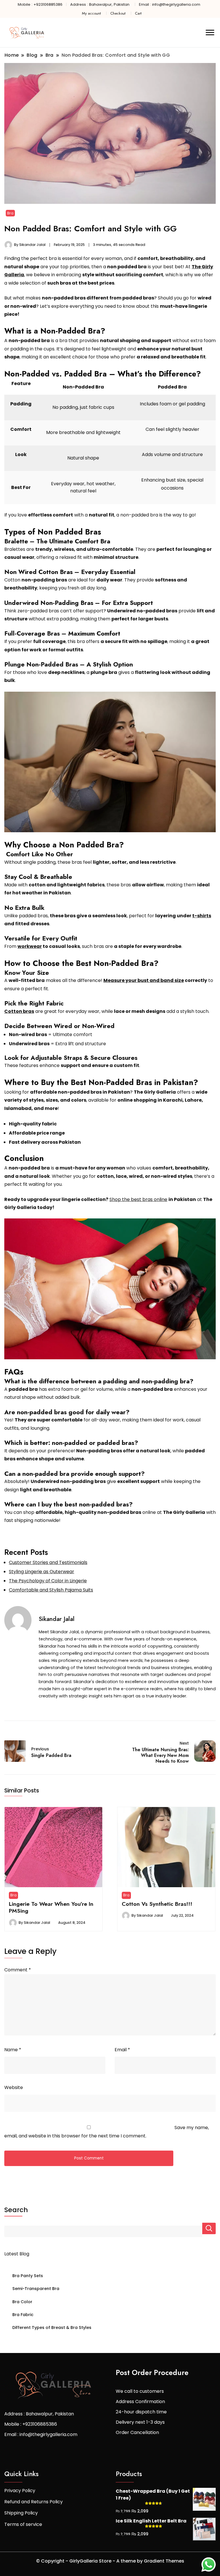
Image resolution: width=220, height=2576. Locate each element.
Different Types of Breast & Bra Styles (52, 2328)
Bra (10, 213)
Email (122, 2050)
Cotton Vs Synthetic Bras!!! (157, 1904)
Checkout (118, 13)
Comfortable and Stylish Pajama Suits (51, 1590)
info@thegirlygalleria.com (48, 2434)
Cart (138, 13)
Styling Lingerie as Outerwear (42, 1572)
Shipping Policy (21, 2513)
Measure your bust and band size (144, 980)
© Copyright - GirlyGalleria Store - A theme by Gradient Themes (110, 2561)
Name (13, 2050)
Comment (18, 1970)
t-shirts (202, 916)
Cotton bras (19, 1011)
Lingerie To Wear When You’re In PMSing (51, 1907)
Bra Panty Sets (28, 2276)
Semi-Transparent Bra (36, 2289)
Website (14, 2087)
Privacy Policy (20, 2491)
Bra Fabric (23, 2315)
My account (91, 13)
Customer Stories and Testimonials (48, 1562)
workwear (30, 946)
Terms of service (23, 2524)
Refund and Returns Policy (34, 2502)
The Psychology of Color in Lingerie (48, 1581)
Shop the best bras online (138, 1199)
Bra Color (22, 2302)
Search (16, 2210)
